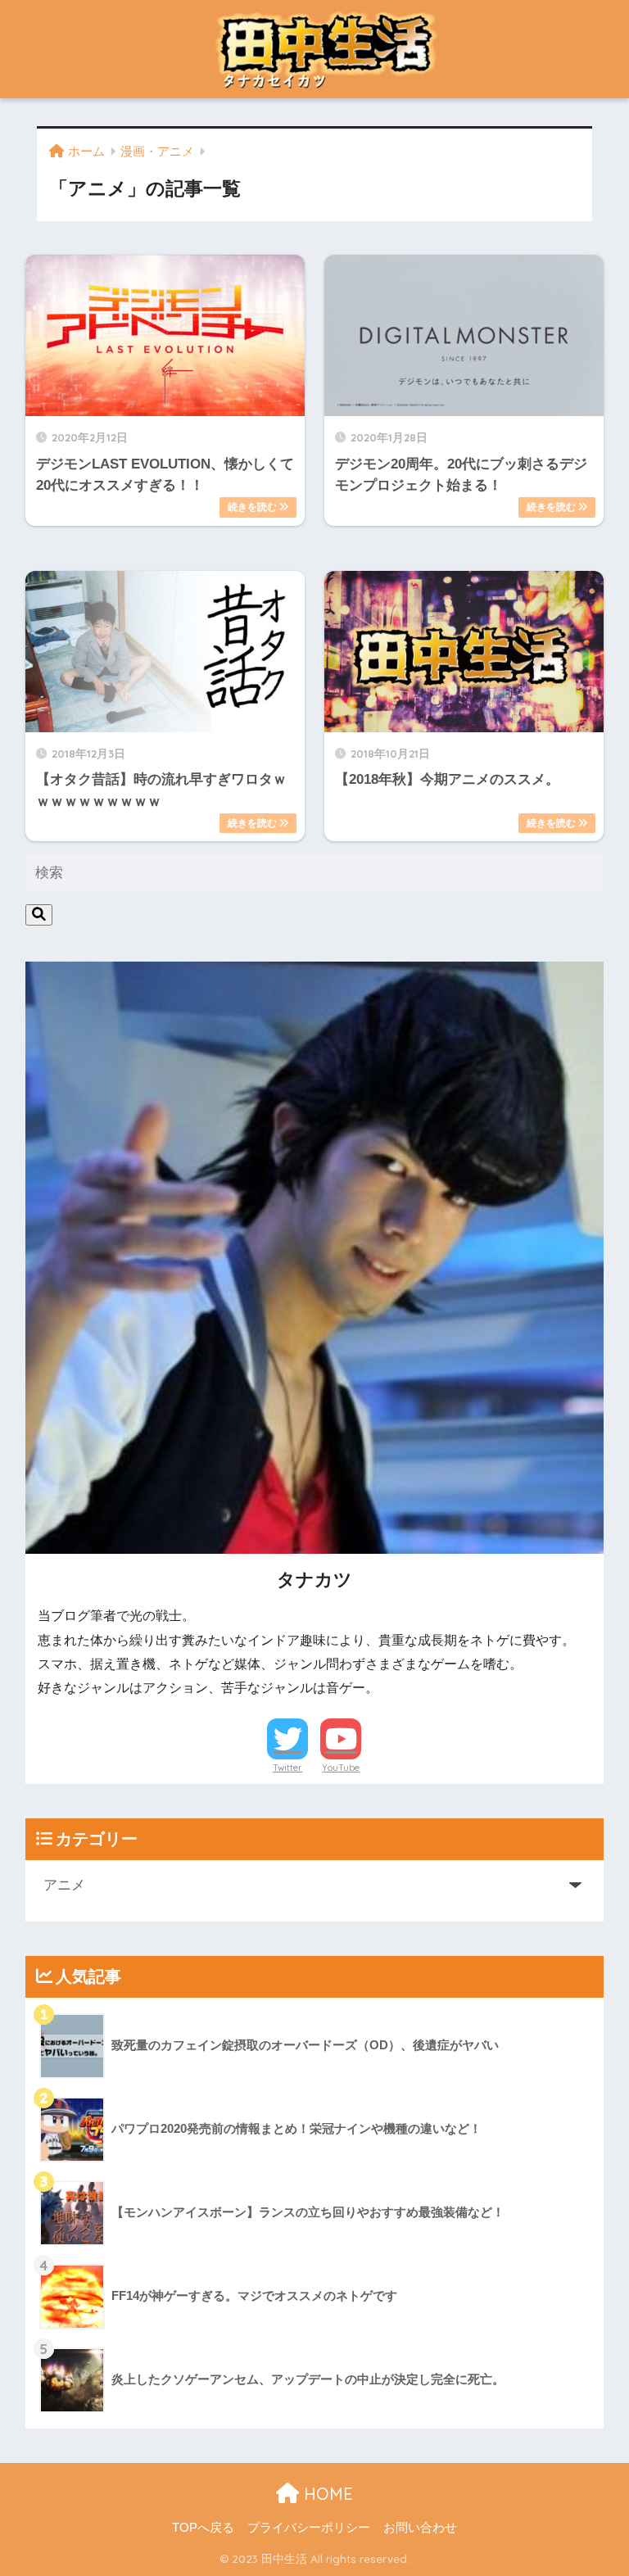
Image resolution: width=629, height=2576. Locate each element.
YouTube (341, 1768)
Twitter (287, 1768)
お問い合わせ (420, 2528)
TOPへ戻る (203, 2528)
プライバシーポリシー (309, 2528)
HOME (326, 2494)
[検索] (39, 915)
